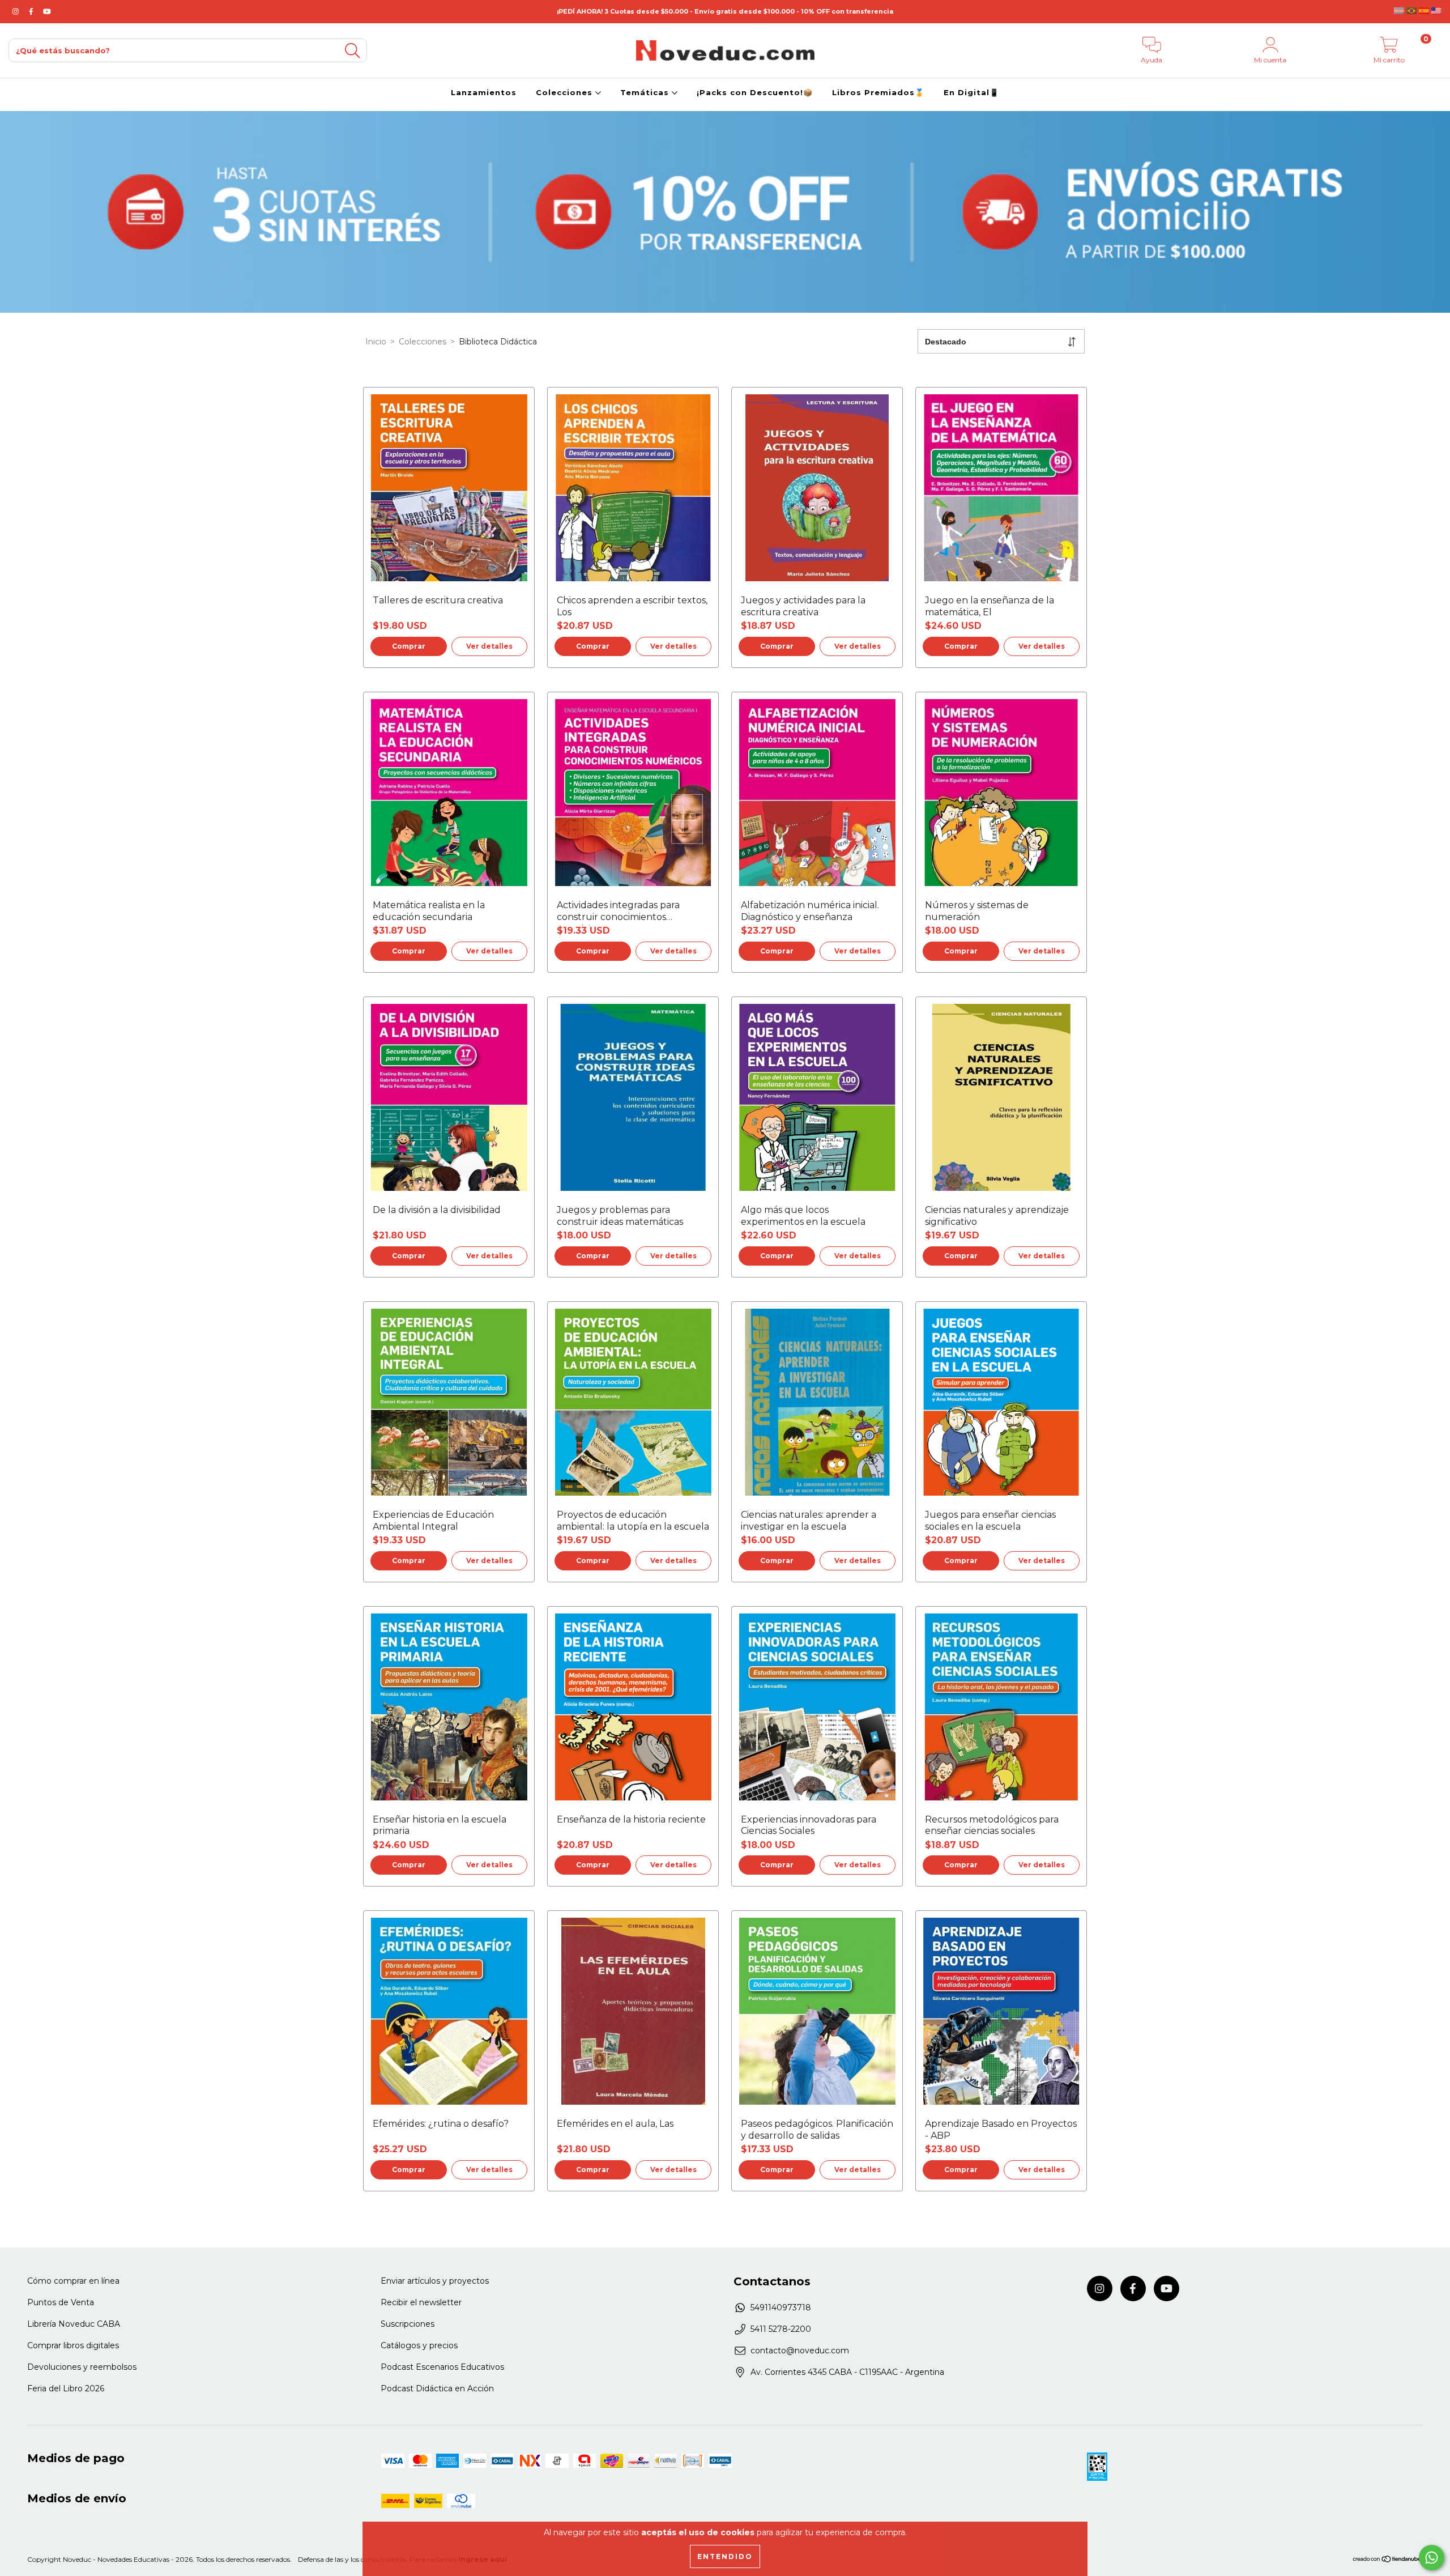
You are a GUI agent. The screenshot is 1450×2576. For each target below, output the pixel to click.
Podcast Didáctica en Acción (437, 2388)
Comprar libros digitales (73, 2345)
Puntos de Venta (61, 2302)
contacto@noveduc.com (800, 2351)
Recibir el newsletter (421, 2302)
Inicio (376, 342)
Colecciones (566, 92)
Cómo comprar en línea (73, 2281)
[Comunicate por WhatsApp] (1432, 2558)
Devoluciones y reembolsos (82, 2367)
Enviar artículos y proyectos (435, 2281)
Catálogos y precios (419, 2345)
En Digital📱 (971, 92)
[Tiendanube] (1387, 2560)
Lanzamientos (484, 92)
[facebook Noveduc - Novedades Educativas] (32, 11)
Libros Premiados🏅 (878, 92)
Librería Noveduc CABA (74, 2324)
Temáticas (646, 92)
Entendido (725, 2556)
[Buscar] (352, 51)
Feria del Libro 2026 (66, 2388)
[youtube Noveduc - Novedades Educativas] (47, 11)
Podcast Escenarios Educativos (442, 2367)
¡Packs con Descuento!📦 (755, 92)
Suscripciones (408, 2324)
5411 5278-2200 (781, 2329)
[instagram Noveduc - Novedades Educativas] (17, 11)
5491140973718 (781, 2307)
